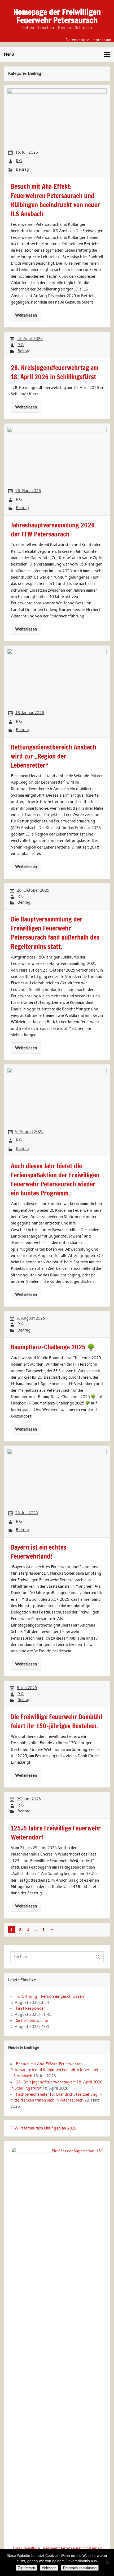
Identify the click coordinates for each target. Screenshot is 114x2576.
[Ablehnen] (107, 2562)
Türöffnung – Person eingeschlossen (50, 1996)
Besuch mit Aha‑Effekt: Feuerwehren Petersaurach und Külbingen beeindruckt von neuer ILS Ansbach (57, 2070)
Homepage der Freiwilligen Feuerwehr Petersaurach (57, 16)
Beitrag (22, 169)
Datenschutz (77, 40)
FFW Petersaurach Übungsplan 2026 (43, 2128)
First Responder (30, 2008)
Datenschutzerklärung (80, 2568)
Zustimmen (26, 2568)
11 (42, 1930)
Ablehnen (49, 2568)
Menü (9, 54)
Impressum (101, 40)
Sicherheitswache (32, 2021)
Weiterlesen (26, 315)
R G (19, 161)
